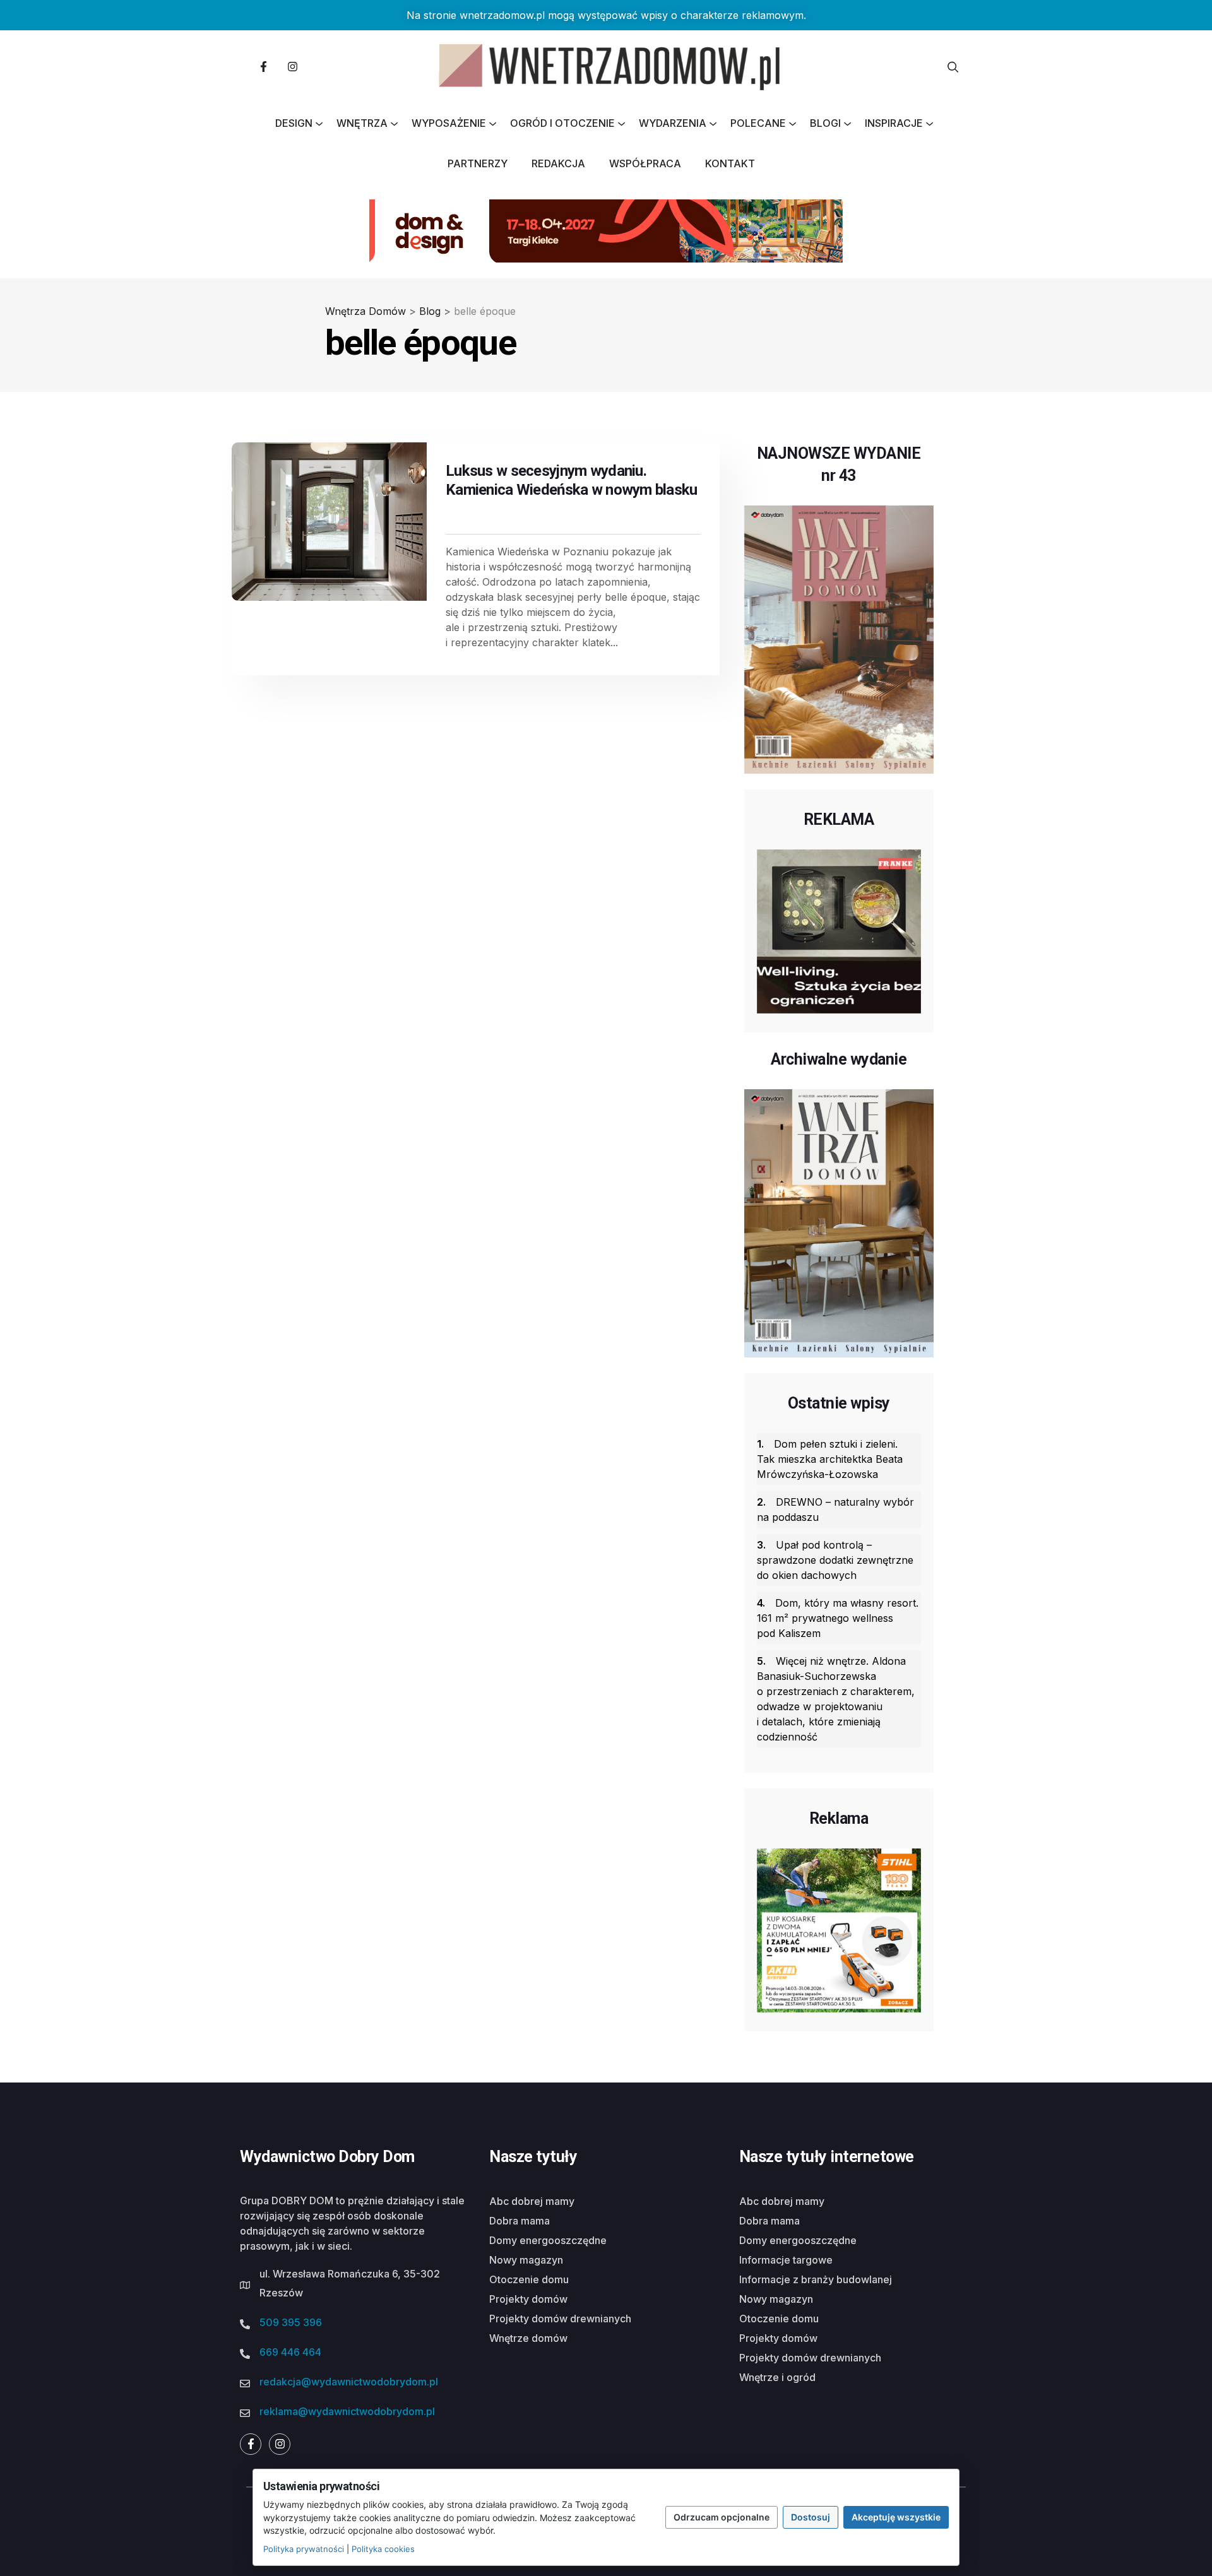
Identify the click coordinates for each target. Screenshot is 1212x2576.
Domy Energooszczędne (548, 2240)
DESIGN (294, 123)
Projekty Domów (528, 2299)
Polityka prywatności (304, 2549)
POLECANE (758, 123)
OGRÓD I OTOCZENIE (562, 123)
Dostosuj (811, 2517)
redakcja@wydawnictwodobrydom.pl (349, 2382)
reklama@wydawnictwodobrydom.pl (347, 2411)
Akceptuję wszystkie (896, 2517)
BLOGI (825, 123)
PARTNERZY (478, 163)
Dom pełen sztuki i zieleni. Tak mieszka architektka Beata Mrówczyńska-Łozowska (830, 1459)
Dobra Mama (520, 2221)
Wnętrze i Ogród (777, 2377)
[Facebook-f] (263, 67)
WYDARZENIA (673, 123)
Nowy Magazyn (526, 2260)
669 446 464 (290, 2352)
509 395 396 (291, 2322)
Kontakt (730, 163)
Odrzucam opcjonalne (722, 2517)
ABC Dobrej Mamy (532, 2201)
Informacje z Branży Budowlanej (816, 2279)
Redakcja (558, 163)
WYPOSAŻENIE (449, 123)
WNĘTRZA (362, 123)
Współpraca (645, 163)
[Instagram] (292, 67)
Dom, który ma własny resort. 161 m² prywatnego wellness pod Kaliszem (838, 1618)
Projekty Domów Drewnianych (560, 2319)
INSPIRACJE (894, 123)
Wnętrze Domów (528, 2338)
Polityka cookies (383, 2549)
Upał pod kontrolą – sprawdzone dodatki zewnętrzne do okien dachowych (835, 1560)
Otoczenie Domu (529, 2279)
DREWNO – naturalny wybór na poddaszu (835, 1510)
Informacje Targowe (786, 2260)
